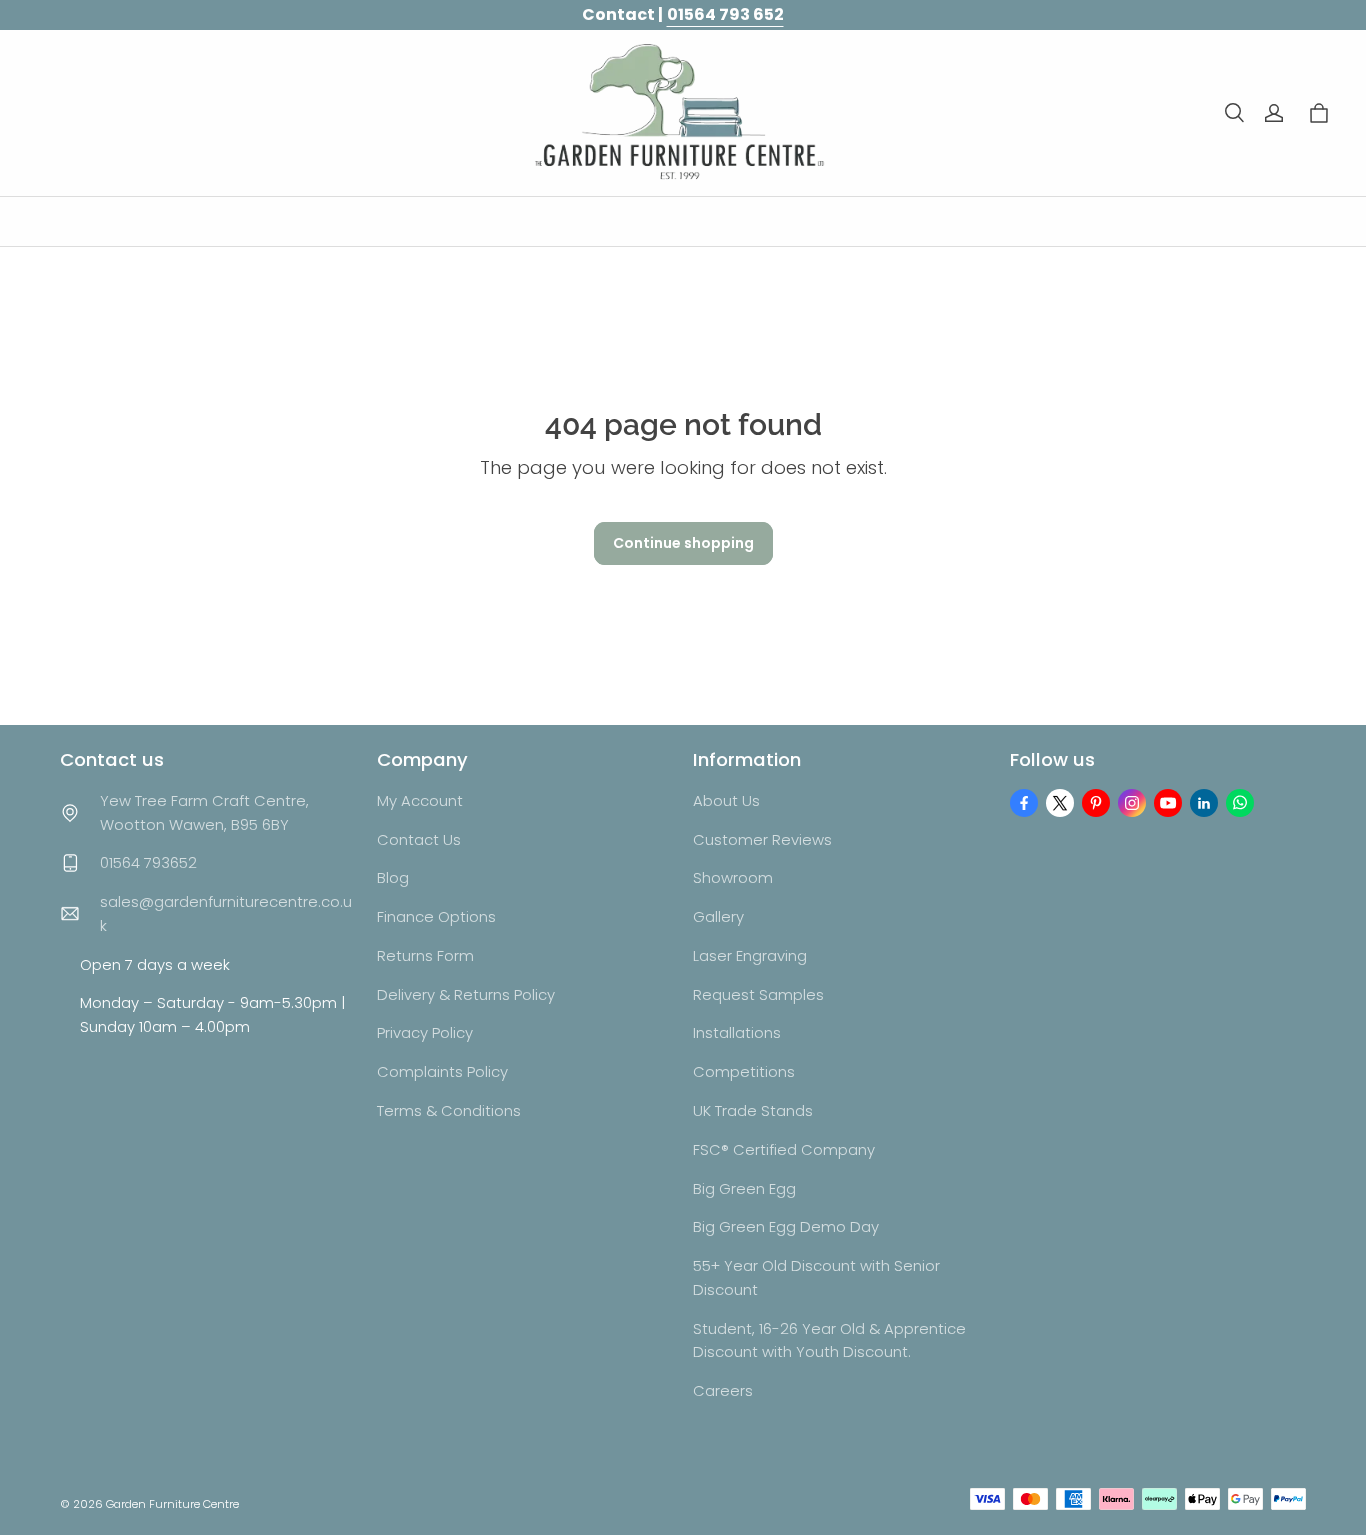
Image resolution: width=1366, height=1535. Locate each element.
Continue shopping (683, 543)
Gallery (718, 916)
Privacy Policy (425, 1032)
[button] (1234, 113)
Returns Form (425, 955)
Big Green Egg (744, 1188)
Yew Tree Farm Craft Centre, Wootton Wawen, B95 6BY (204, 812)
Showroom (733, 877)
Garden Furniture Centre (172, 1504)
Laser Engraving (750, 955)
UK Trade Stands (753, 1110)
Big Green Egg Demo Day (786, 1226)
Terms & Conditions (449, 1110)
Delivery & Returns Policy (466, 994)
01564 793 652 (725, 14)
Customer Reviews (762, 839)
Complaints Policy (442, 1071)
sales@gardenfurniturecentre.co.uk (226, 913)
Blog (393, 877)
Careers (723, 1390)
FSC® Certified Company (784, 1149)
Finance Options (436, 916)
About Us (726, 800)
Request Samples (758, 994)
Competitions (744, 1071)
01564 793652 (148, 862)
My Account (420, 800)
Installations (737, 1032)
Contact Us (419, 839)
